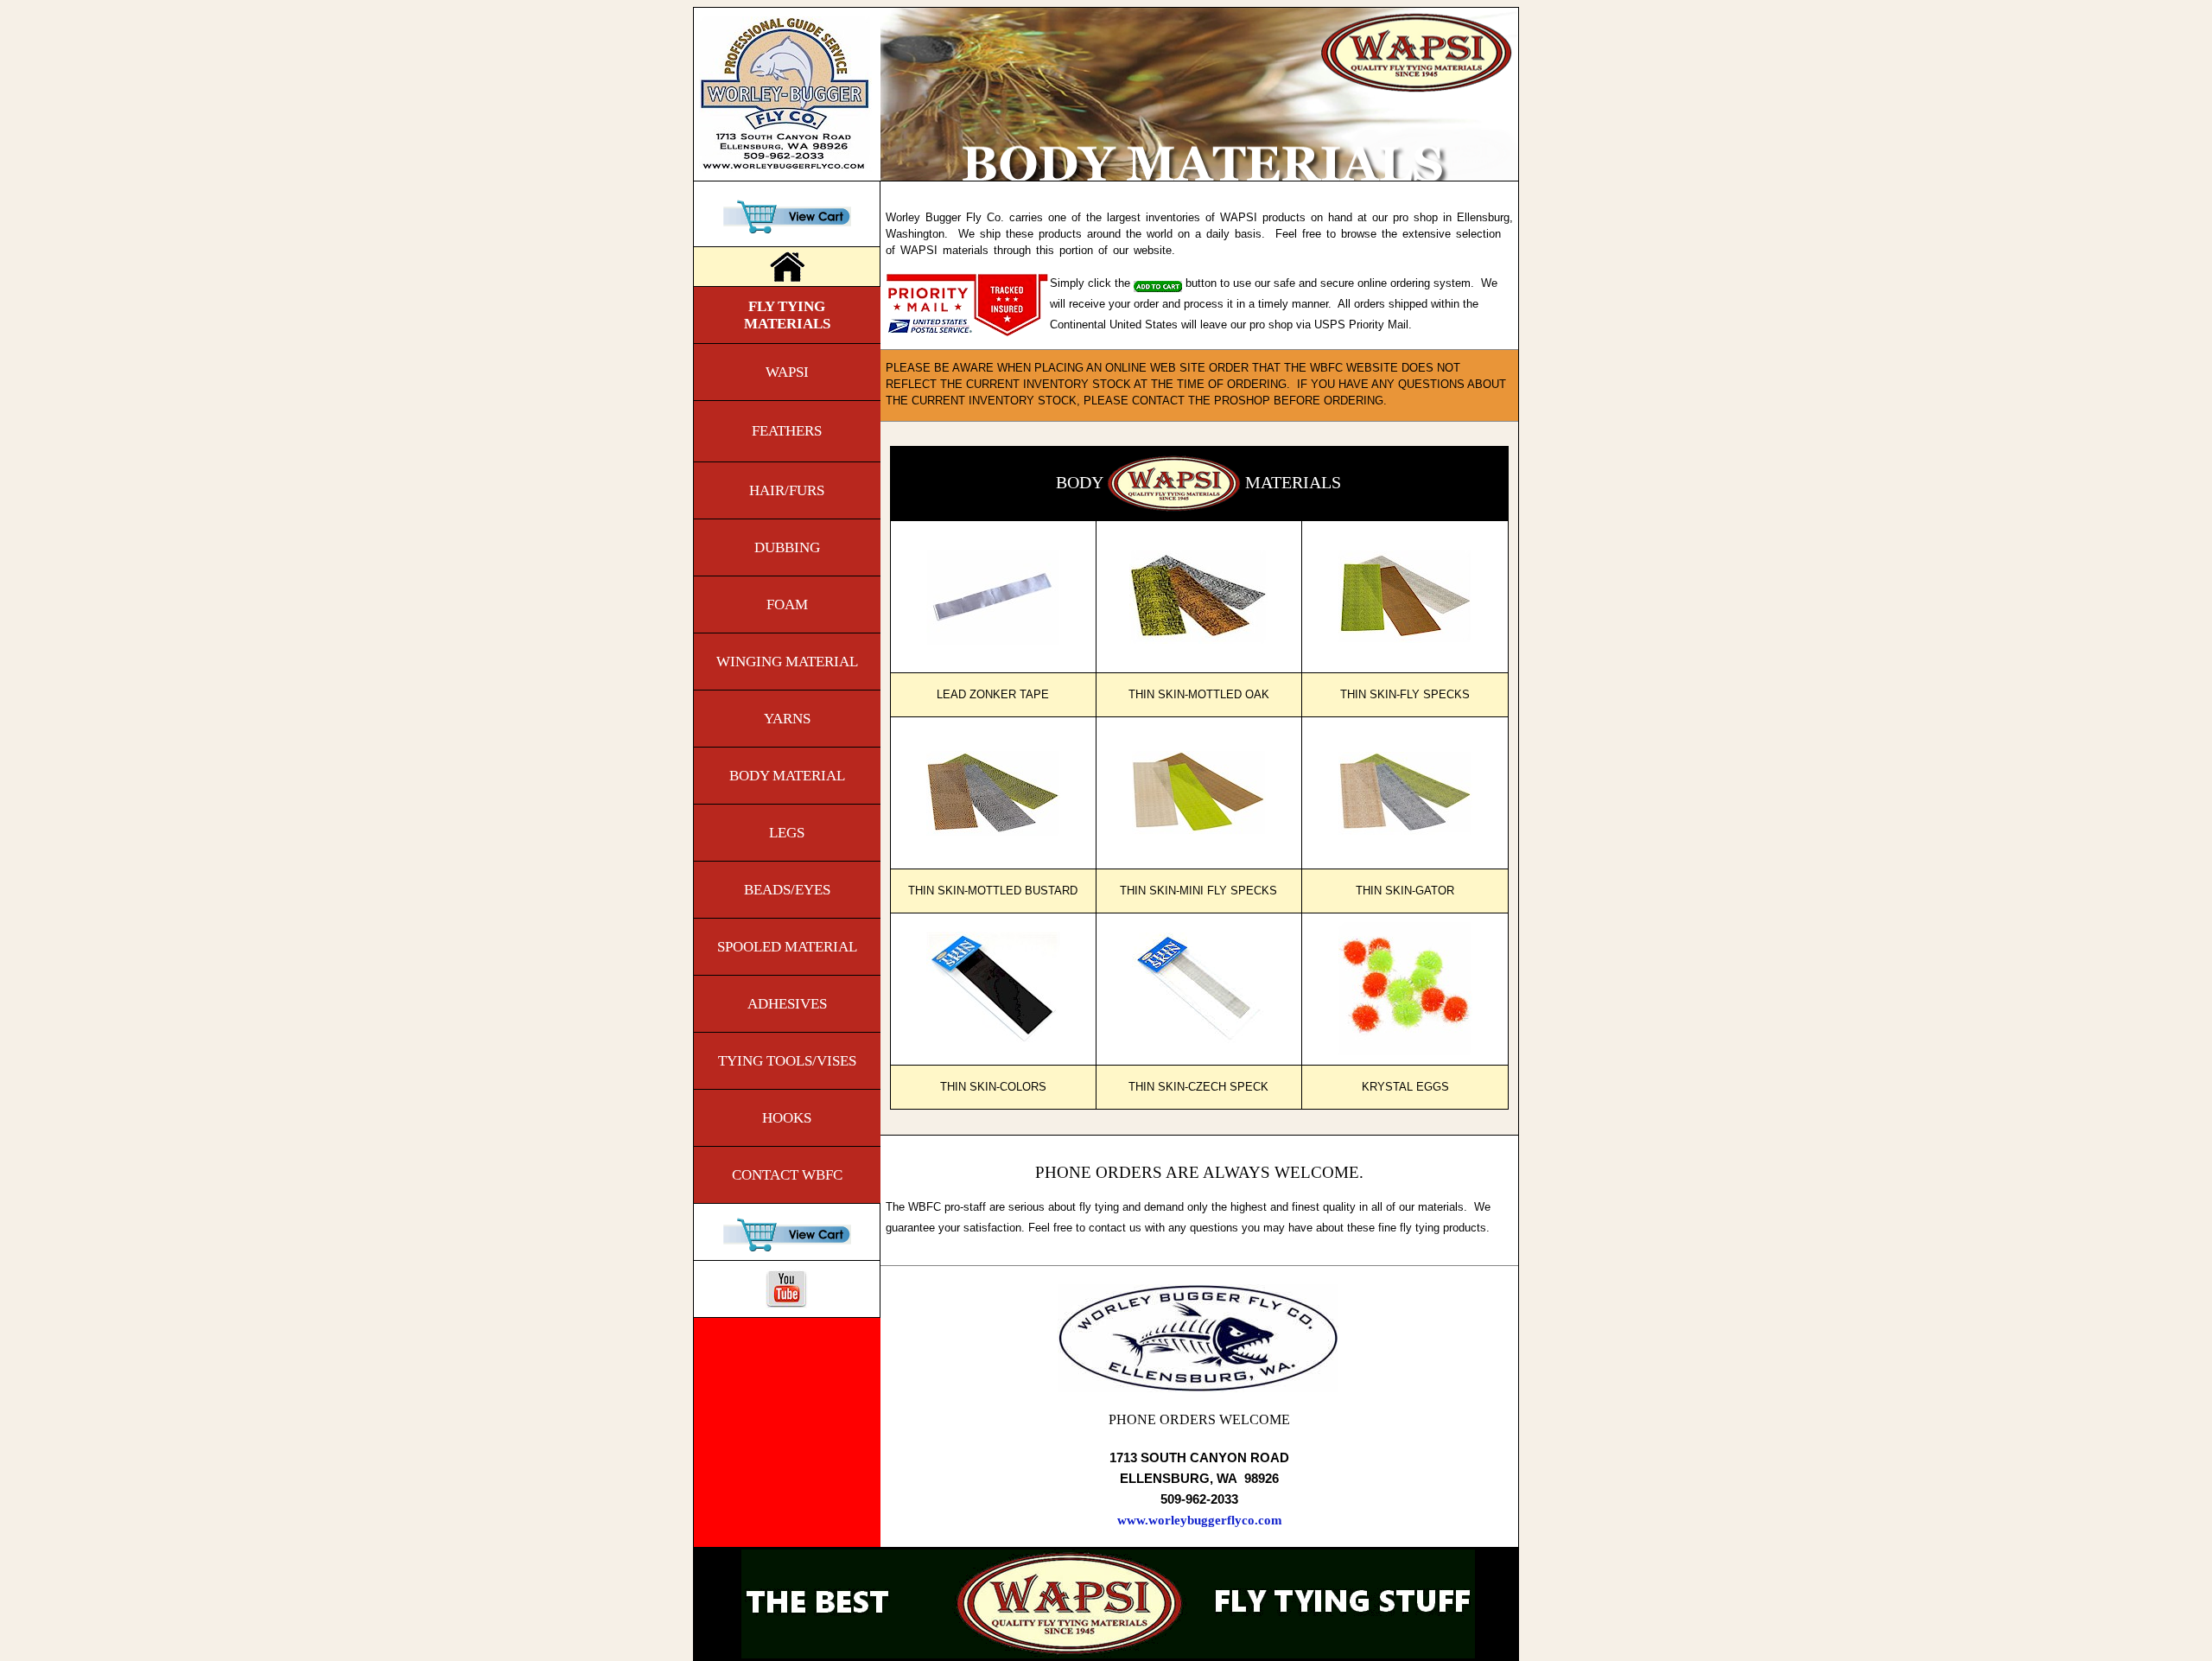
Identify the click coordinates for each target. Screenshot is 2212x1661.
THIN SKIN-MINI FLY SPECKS (1198, 891)
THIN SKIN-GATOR (1405, 891)
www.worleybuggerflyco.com (1200, 1520)
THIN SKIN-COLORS (993, 1087)
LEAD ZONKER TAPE (993, 695)
